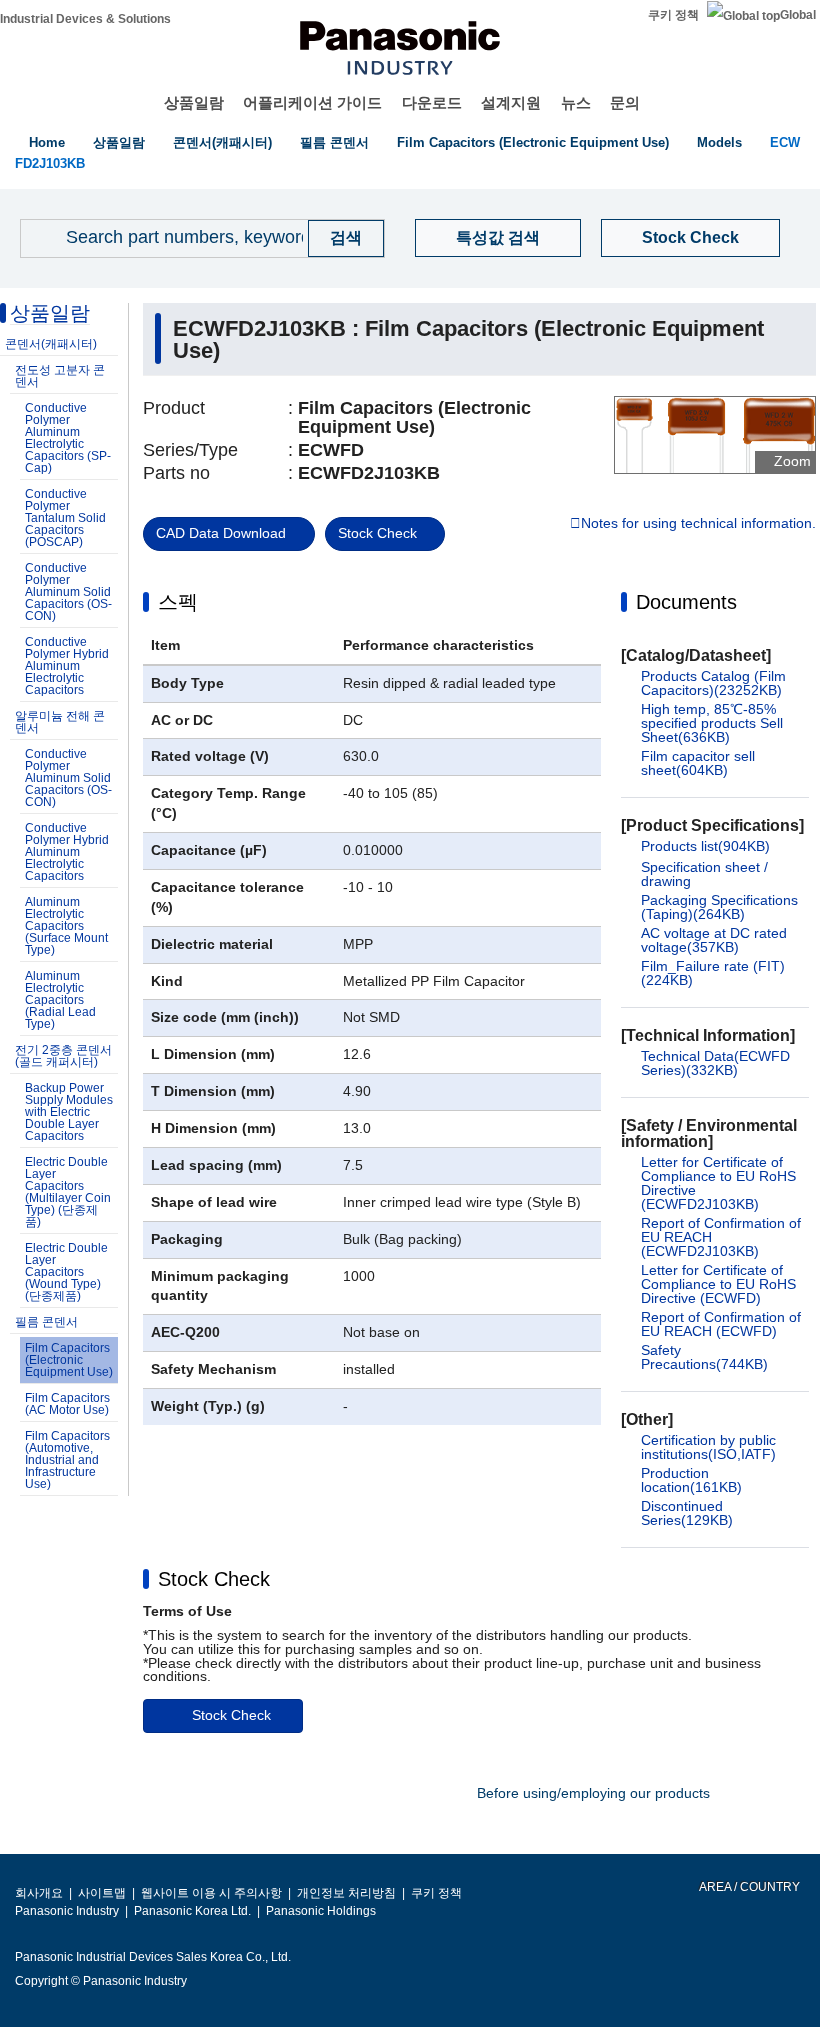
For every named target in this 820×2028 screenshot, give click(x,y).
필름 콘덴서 (334, 142)
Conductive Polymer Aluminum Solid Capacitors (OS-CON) (68, 592)
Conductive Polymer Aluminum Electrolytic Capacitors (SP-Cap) (68, 438)
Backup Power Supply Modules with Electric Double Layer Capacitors (69, 1112)
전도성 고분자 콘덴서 (60, 376)
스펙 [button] (178, 602)
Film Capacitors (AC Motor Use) (67, 1404)
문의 (625, 102)
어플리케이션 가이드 (312, 102)
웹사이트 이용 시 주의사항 (211, 1893)
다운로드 (432, 102)
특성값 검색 (498, 237)
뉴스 (576, 102)
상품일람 (194, 102)
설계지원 (511, 102)
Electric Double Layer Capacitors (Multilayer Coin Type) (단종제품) (68, 1192)
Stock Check (690, 237)
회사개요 (39, 1893)
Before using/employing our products (593, 1793)
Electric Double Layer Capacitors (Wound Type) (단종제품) (66, 1272)
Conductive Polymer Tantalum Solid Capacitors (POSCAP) (65, 518)
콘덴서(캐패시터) (222, 142)
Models (719, 142)
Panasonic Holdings (321, 1911)
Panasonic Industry (67, 1911)
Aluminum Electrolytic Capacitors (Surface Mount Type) (66, 926)
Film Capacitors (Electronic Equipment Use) (533, 142)
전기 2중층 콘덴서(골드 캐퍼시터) (63, 1056)
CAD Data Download (221, 533)
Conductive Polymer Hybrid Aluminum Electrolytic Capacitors (67, 666)
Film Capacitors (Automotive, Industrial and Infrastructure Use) (67, 1460)
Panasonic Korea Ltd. (192, 1911)
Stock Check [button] (214, 1579)
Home (47, 142)
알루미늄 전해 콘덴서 (60, 722)
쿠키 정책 (673, 15)
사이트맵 (102, 1893)
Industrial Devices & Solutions (85, 19)
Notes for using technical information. (698, 524)
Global (798, 15)
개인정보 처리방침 (346, 1893)
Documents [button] (686, 602)
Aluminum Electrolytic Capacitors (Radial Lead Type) (60, 1000)
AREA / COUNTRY (748, 1887)
